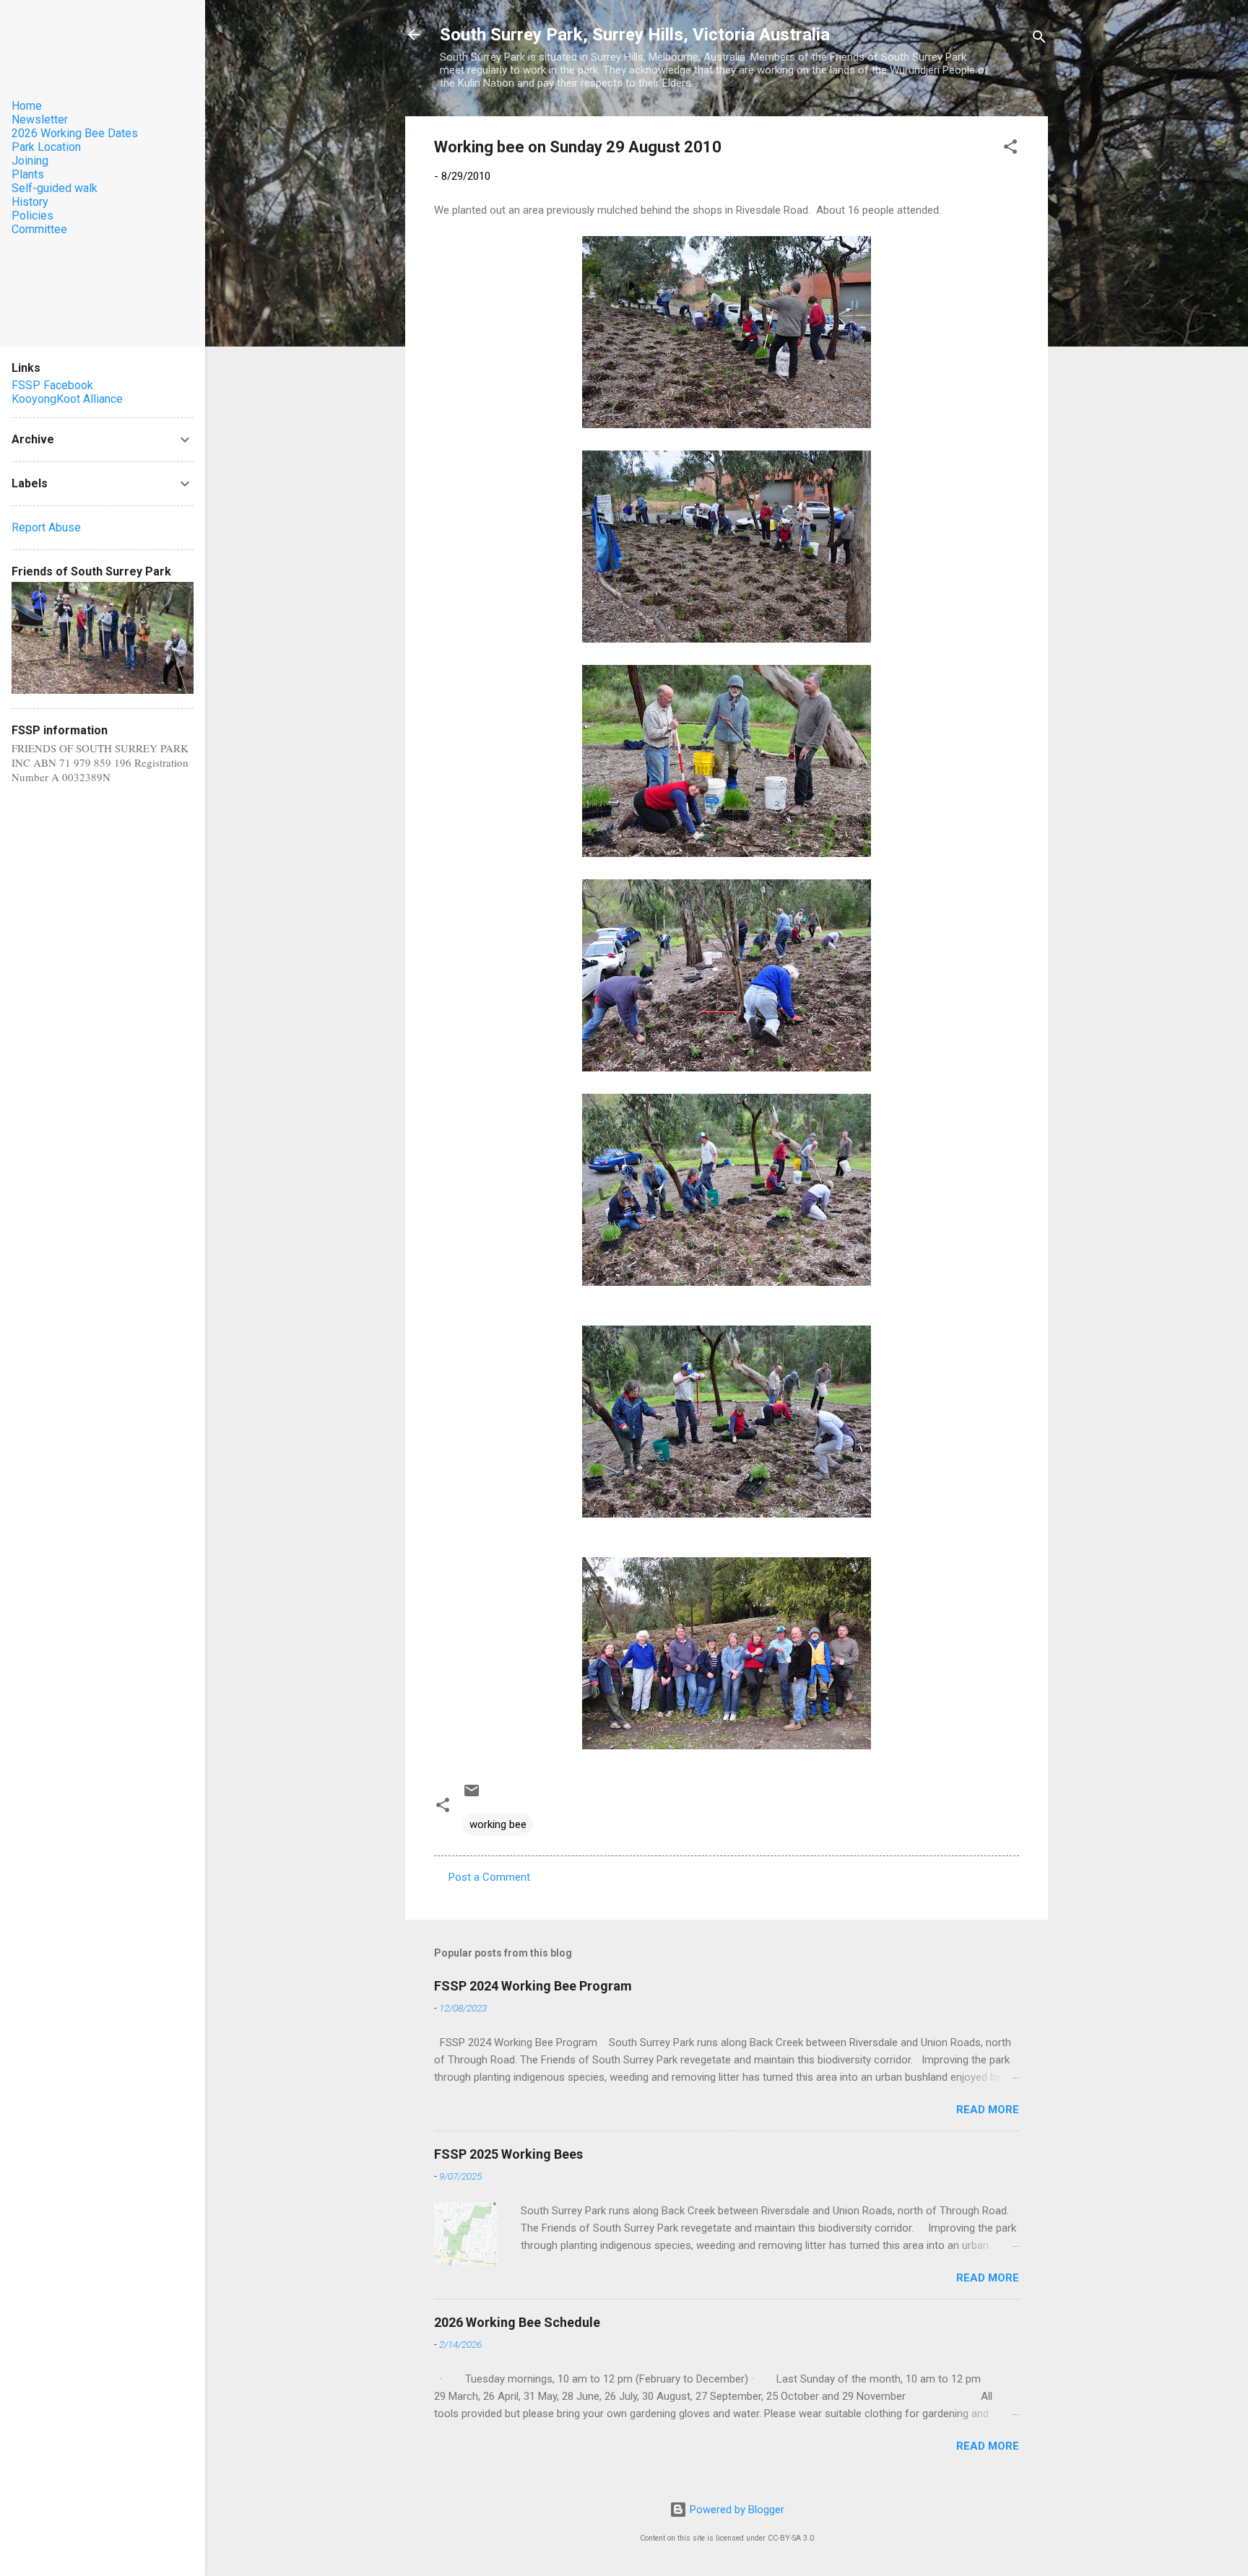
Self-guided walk (55, 188)
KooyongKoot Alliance (67, 399)
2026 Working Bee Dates (75, 133)
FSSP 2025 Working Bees (508, 2154)
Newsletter (40, 119)
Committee (39, 229)
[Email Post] (472, 1796)
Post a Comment (489, 1877)
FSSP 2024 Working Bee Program (533, 1986)
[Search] (1039, 39)
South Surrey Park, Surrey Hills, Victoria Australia (635, 35)
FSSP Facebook (52, 385)
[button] (1010, 149)
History (30, 202)
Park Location (46, 147)
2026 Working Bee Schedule (517, 2322)
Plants (28, 174)
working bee (498, 1824)
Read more (988, 2110)
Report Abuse (46, 527)
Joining (30, 161)
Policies (32, 216)
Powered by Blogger (736, 2510)
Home (27, 106)
